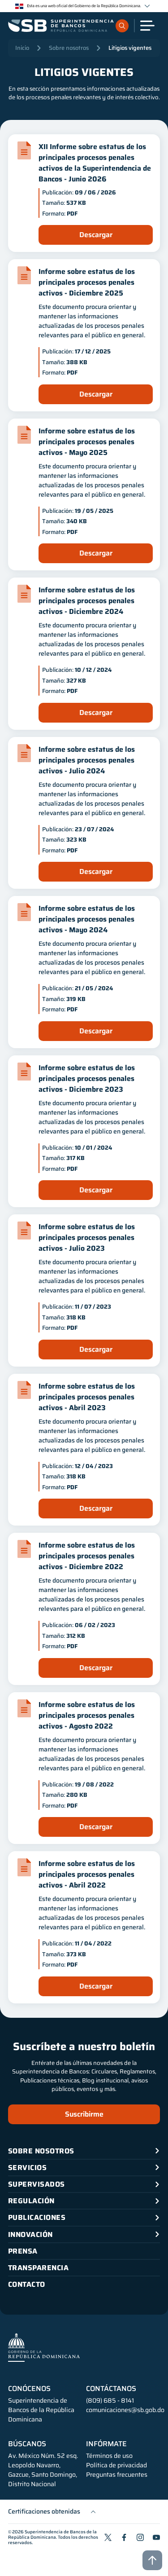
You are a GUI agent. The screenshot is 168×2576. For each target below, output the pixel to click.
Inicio (22, 48)
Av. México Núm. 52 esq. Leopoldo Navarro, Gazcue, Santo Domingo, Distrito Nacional (43, 2470)
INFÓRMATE (106, 2444)
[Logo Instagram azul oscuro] (140, 2537)
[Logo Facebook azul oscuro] (124, 2537)
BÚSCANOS (27, 2444)
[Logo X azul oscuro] (108, 2537)
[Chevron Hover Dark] (147, 6)
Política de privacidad (116, 2465)
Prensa (23, 2251)
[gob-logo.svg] (44, 2347)
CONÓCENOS (29, 2389)
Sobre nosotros (69, 48)
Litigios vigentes (130, 48)
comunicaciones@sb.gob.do (125, 2410)
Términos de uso (109, 2456)
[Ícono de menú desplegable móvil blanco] (147, 26)
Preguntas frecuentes (117, 2475)
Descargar (96, 235)
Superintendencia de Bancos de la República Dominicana (52, 2534)
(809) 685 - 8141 (110, 2400)
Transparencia (38, 2268)
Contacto (27, 2284)
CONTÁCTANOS (111, 2389)
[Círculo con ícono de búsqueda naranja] (122, 26)
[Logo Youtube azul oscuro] (156, 2537)
